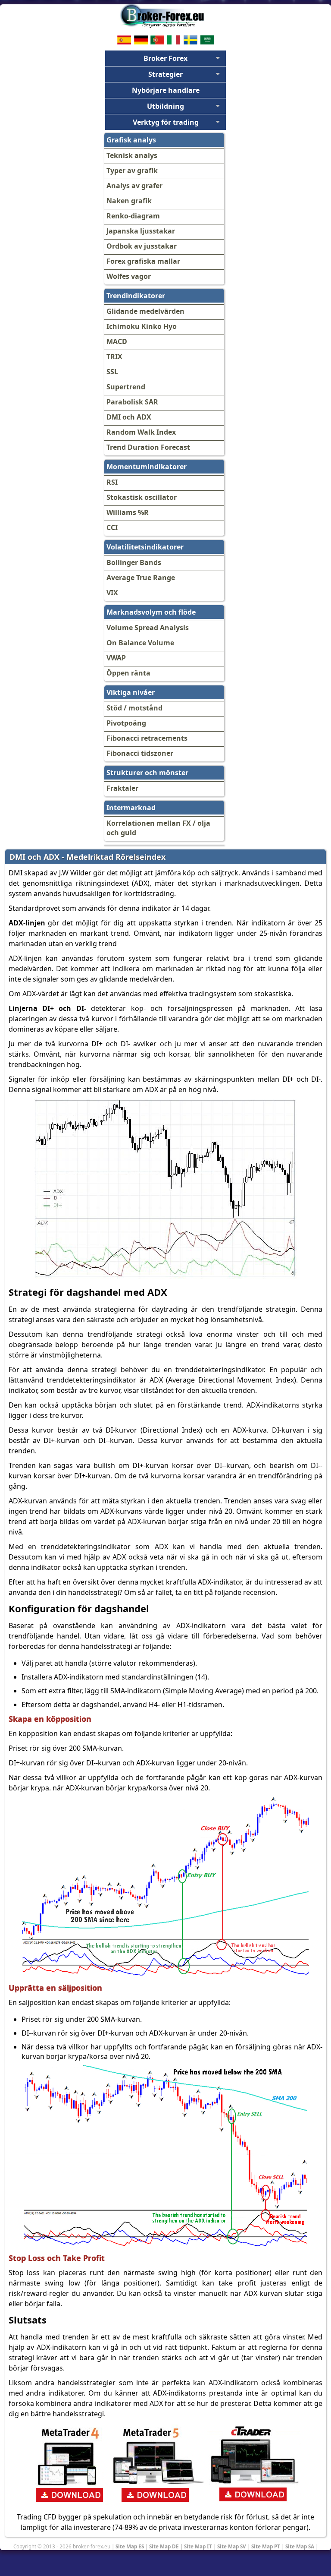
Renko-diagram (133, 216)
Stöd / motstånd (134, 708)
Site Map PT (266, 2546)
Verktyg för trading (166, 122)
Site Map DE (164, 2546)
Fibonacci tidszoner (140, 753)
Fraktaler (122, 788)
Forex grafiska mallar (143, 261)
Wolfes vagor (129, 276)
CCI (112, 527)
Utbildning (165, 106)
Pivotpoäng (126, 723)
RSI (112, 482)
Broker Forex (165, 58)
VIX (112, 593)
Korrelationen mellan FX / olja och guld (158, 828)
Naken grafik (129, 201)
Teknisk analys (132, 155)
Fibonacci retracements (147, 738)
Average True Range (141, 578)
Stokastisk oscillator (142, 497)
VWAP (116, 658)
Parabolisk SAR (132, 402)
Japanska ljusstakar (141, 231)
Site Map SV (232, 2546)
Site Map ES (130, 2546)
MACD (117, 341)
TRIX (114, 357)
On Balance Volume (140, 643)
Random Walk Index (141, 432)
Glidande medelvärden (145, 311)
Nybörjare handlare (166, 90)
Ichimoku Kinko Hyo (142, 326)
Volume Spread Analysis (148, 628)
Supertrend (126, 387)
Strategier (165, 74)
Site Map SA (300, 2546)
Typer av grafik (132, 170)
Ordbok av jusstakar (142, 246)
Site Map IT (198, 2546)
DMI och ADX (129, 417)
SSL (112, 372)
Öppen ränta (128, 673)
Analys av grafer (134, 186)
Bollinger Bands (134, 562)
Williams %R (128, 512)
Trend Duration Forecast (148, 447)
